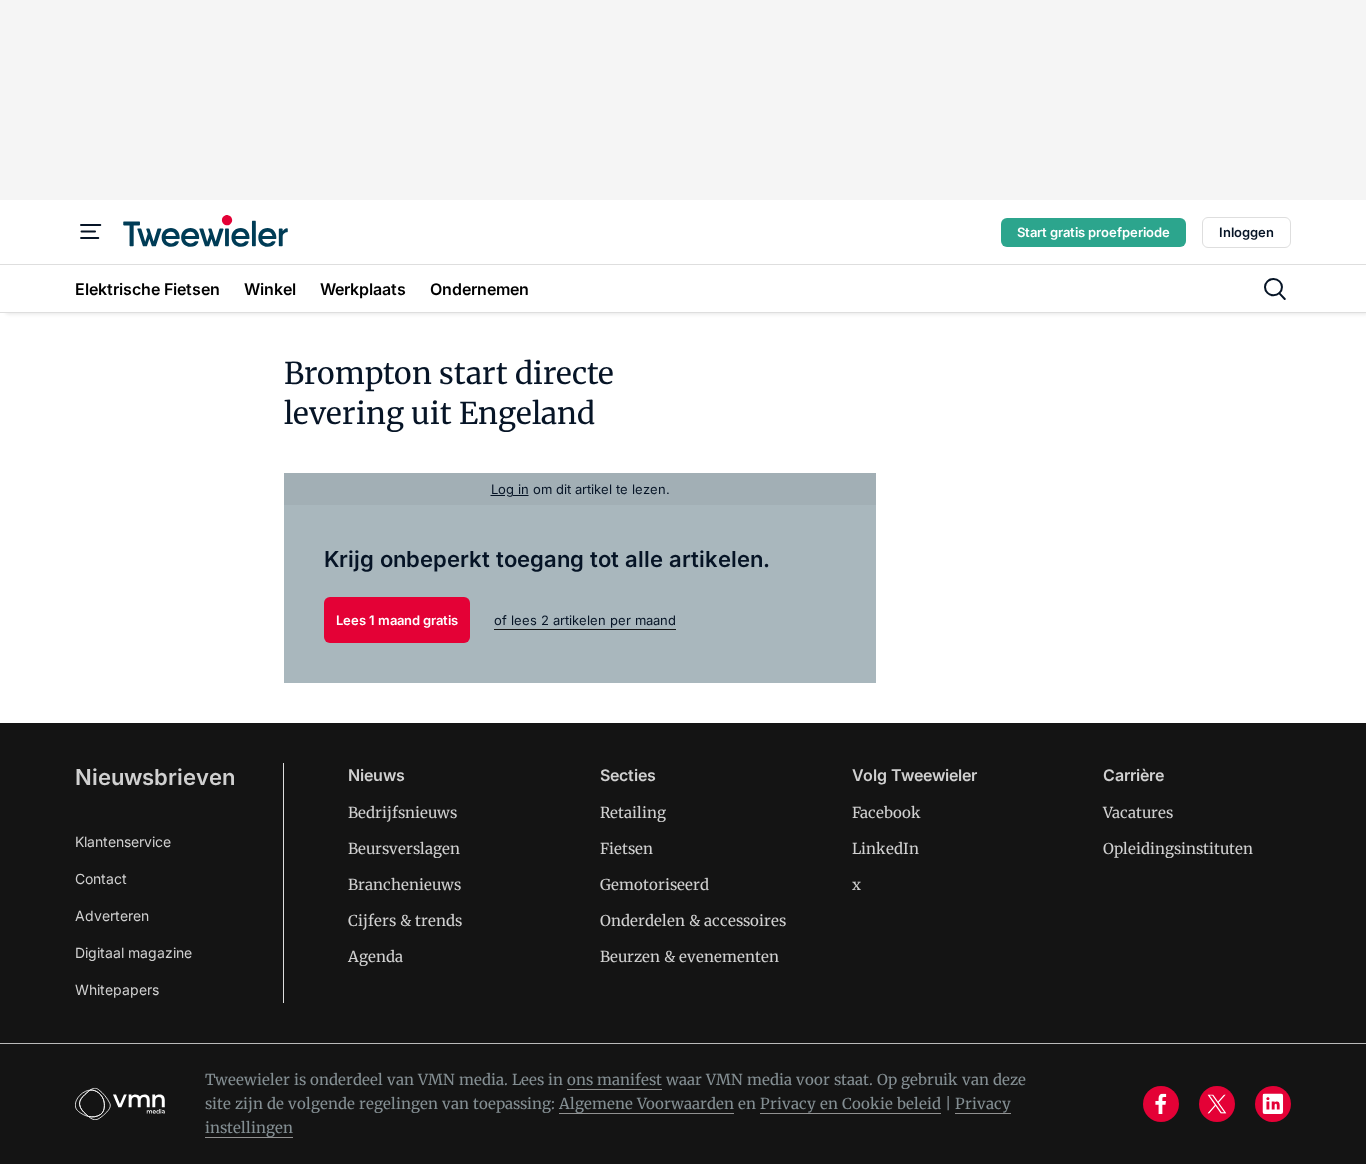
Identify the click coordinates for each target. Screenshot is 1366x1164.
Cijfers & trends (405, 920)
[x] (1217, 1104)
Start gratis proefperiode (1093, 232)
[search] (1275, 289)
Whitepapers (117, 989)
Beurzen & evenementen (689, 956)
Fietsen (626, 848)
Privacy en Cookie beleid (850, 1103)
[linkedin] (1273, 1104)
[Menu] (91, 232)
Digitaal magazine (133, 952)
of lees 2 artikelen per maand (585, 620)
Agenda (375, 956)
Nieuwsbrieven (155, 777)
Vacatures (1138, 812)
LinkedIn (885, 848)
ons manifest (614, 1079)
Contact (101, 878)
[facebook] (1161, 1104)
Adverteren (112, 915)
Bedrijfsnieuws (402, 812)
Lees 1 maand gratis (397, 620)
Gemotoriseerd (654, 884)
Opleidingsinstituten (1178, 848)
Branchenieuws (404, 884)
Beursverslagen (404, 848)
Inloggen (1246, 232)
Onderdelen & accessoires (693, 920)
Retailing (633, 812)
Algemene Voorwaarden (646, 1103)
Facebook (886, 812)
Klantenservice (123, 841)
